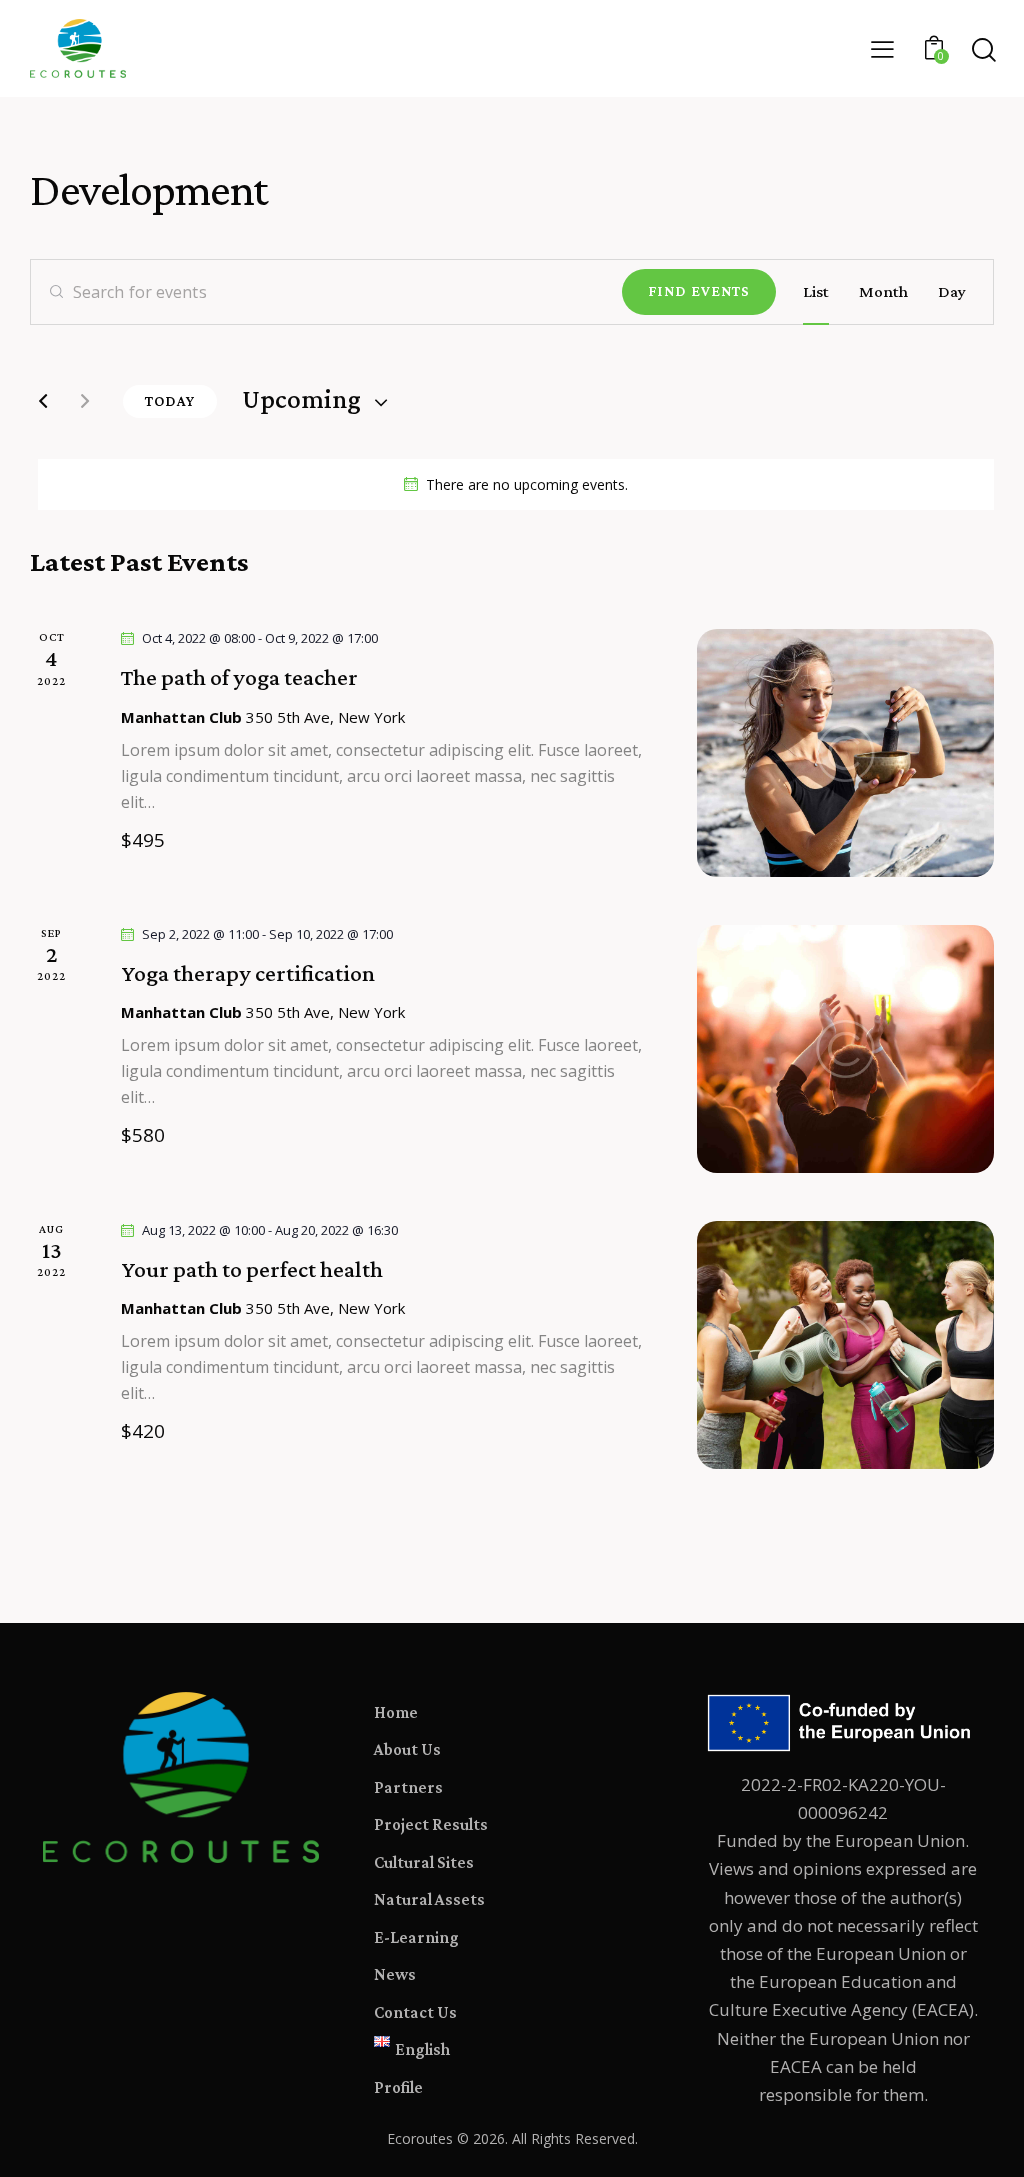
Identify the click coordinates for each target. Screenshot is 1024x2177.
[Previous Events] (43, 401)
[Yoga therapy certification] (845, 1049)
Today (170, 401)
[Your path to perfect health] (845, 1345)
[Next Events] (85, 401)
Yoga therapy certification (248, 973)
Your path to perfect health (252, 1269)
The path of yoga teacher (239, 677)
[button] (882, 48)
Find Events (699, 291)
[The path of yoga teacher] (845, 753)
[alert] (516, 484)
